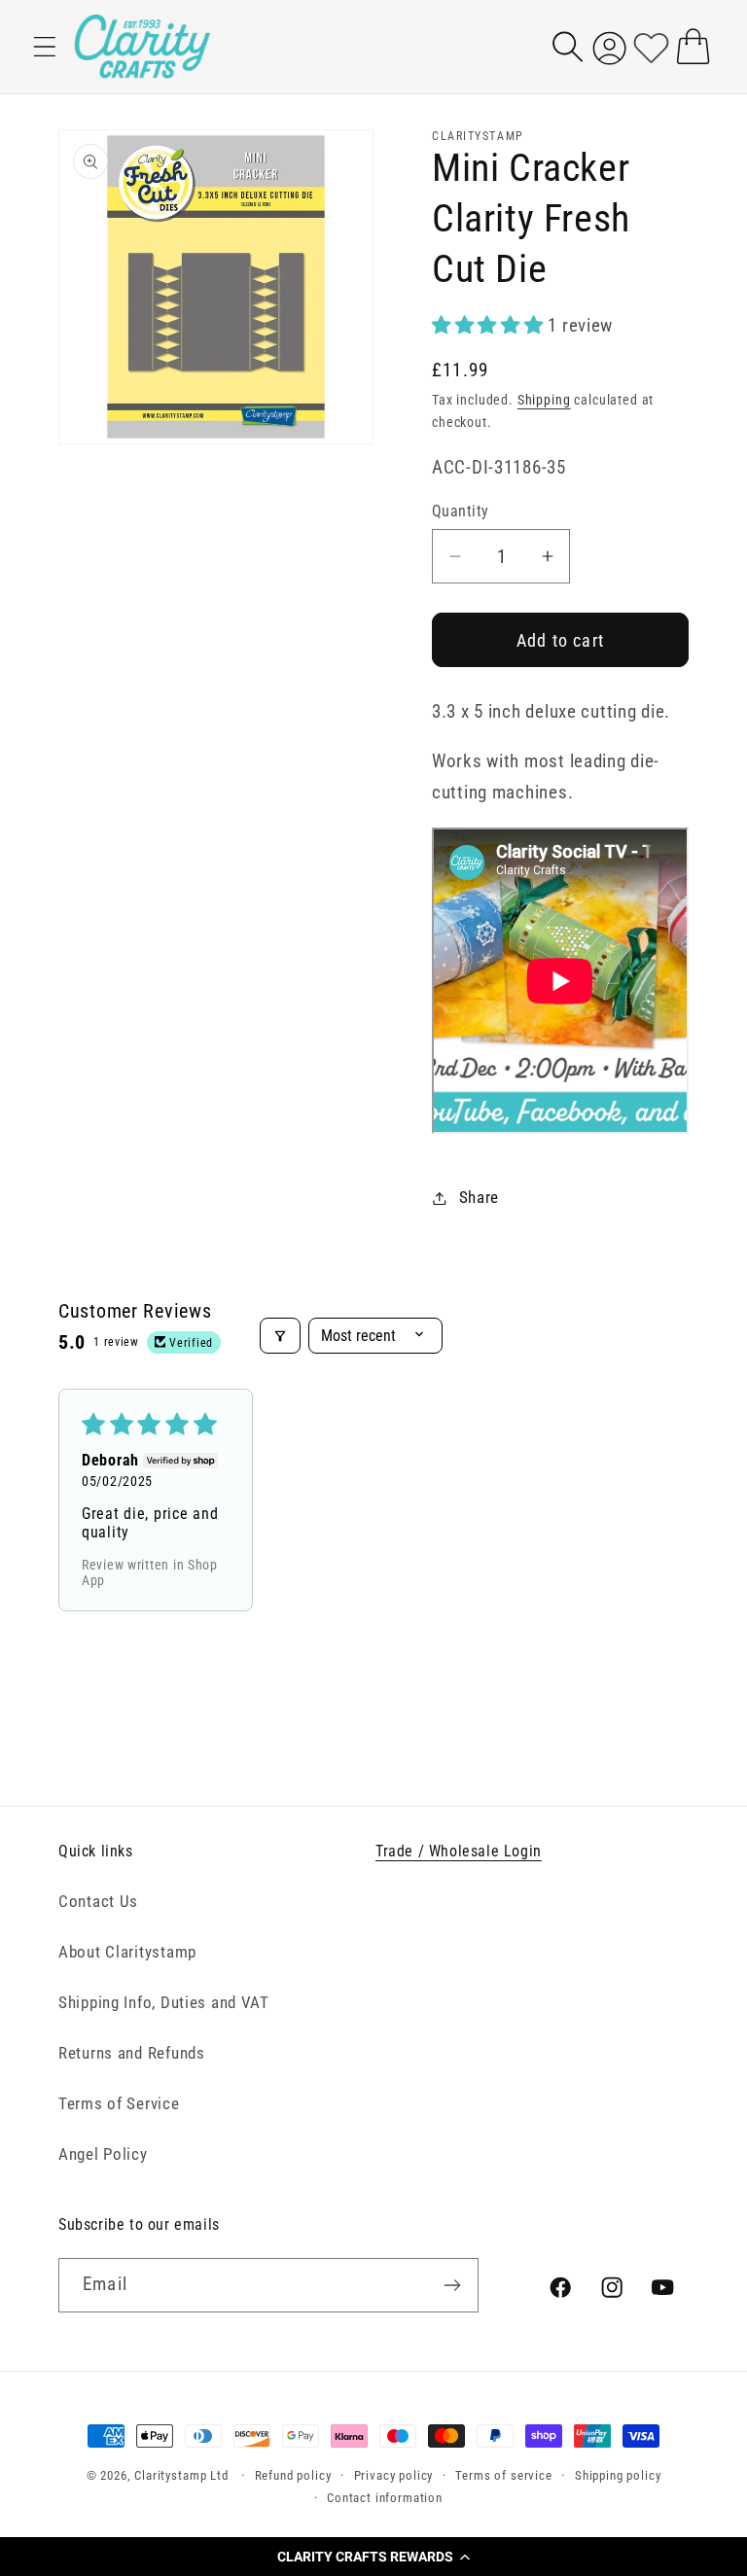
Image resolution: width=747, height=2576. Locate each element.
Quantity (461, 512)
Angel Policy (103, 2154)
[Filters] (280, 1336)
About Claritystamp (127, 1952)
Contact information (385, 2498)
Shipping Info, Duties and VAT (164, 2002)
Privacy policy (394, 2475)
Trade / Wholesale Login (459, 1851)
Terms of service (503, 2475)
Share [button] (479, 1197)
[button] (373, 2557)
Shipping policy (618, 2475)
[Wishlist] (651, 46)
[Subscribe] (452, 2285)
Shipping (544, 400)
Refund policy (293, 2475)
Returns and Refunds (132, 2053)
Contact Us (98, 1901)
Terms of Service (119, 2103)
